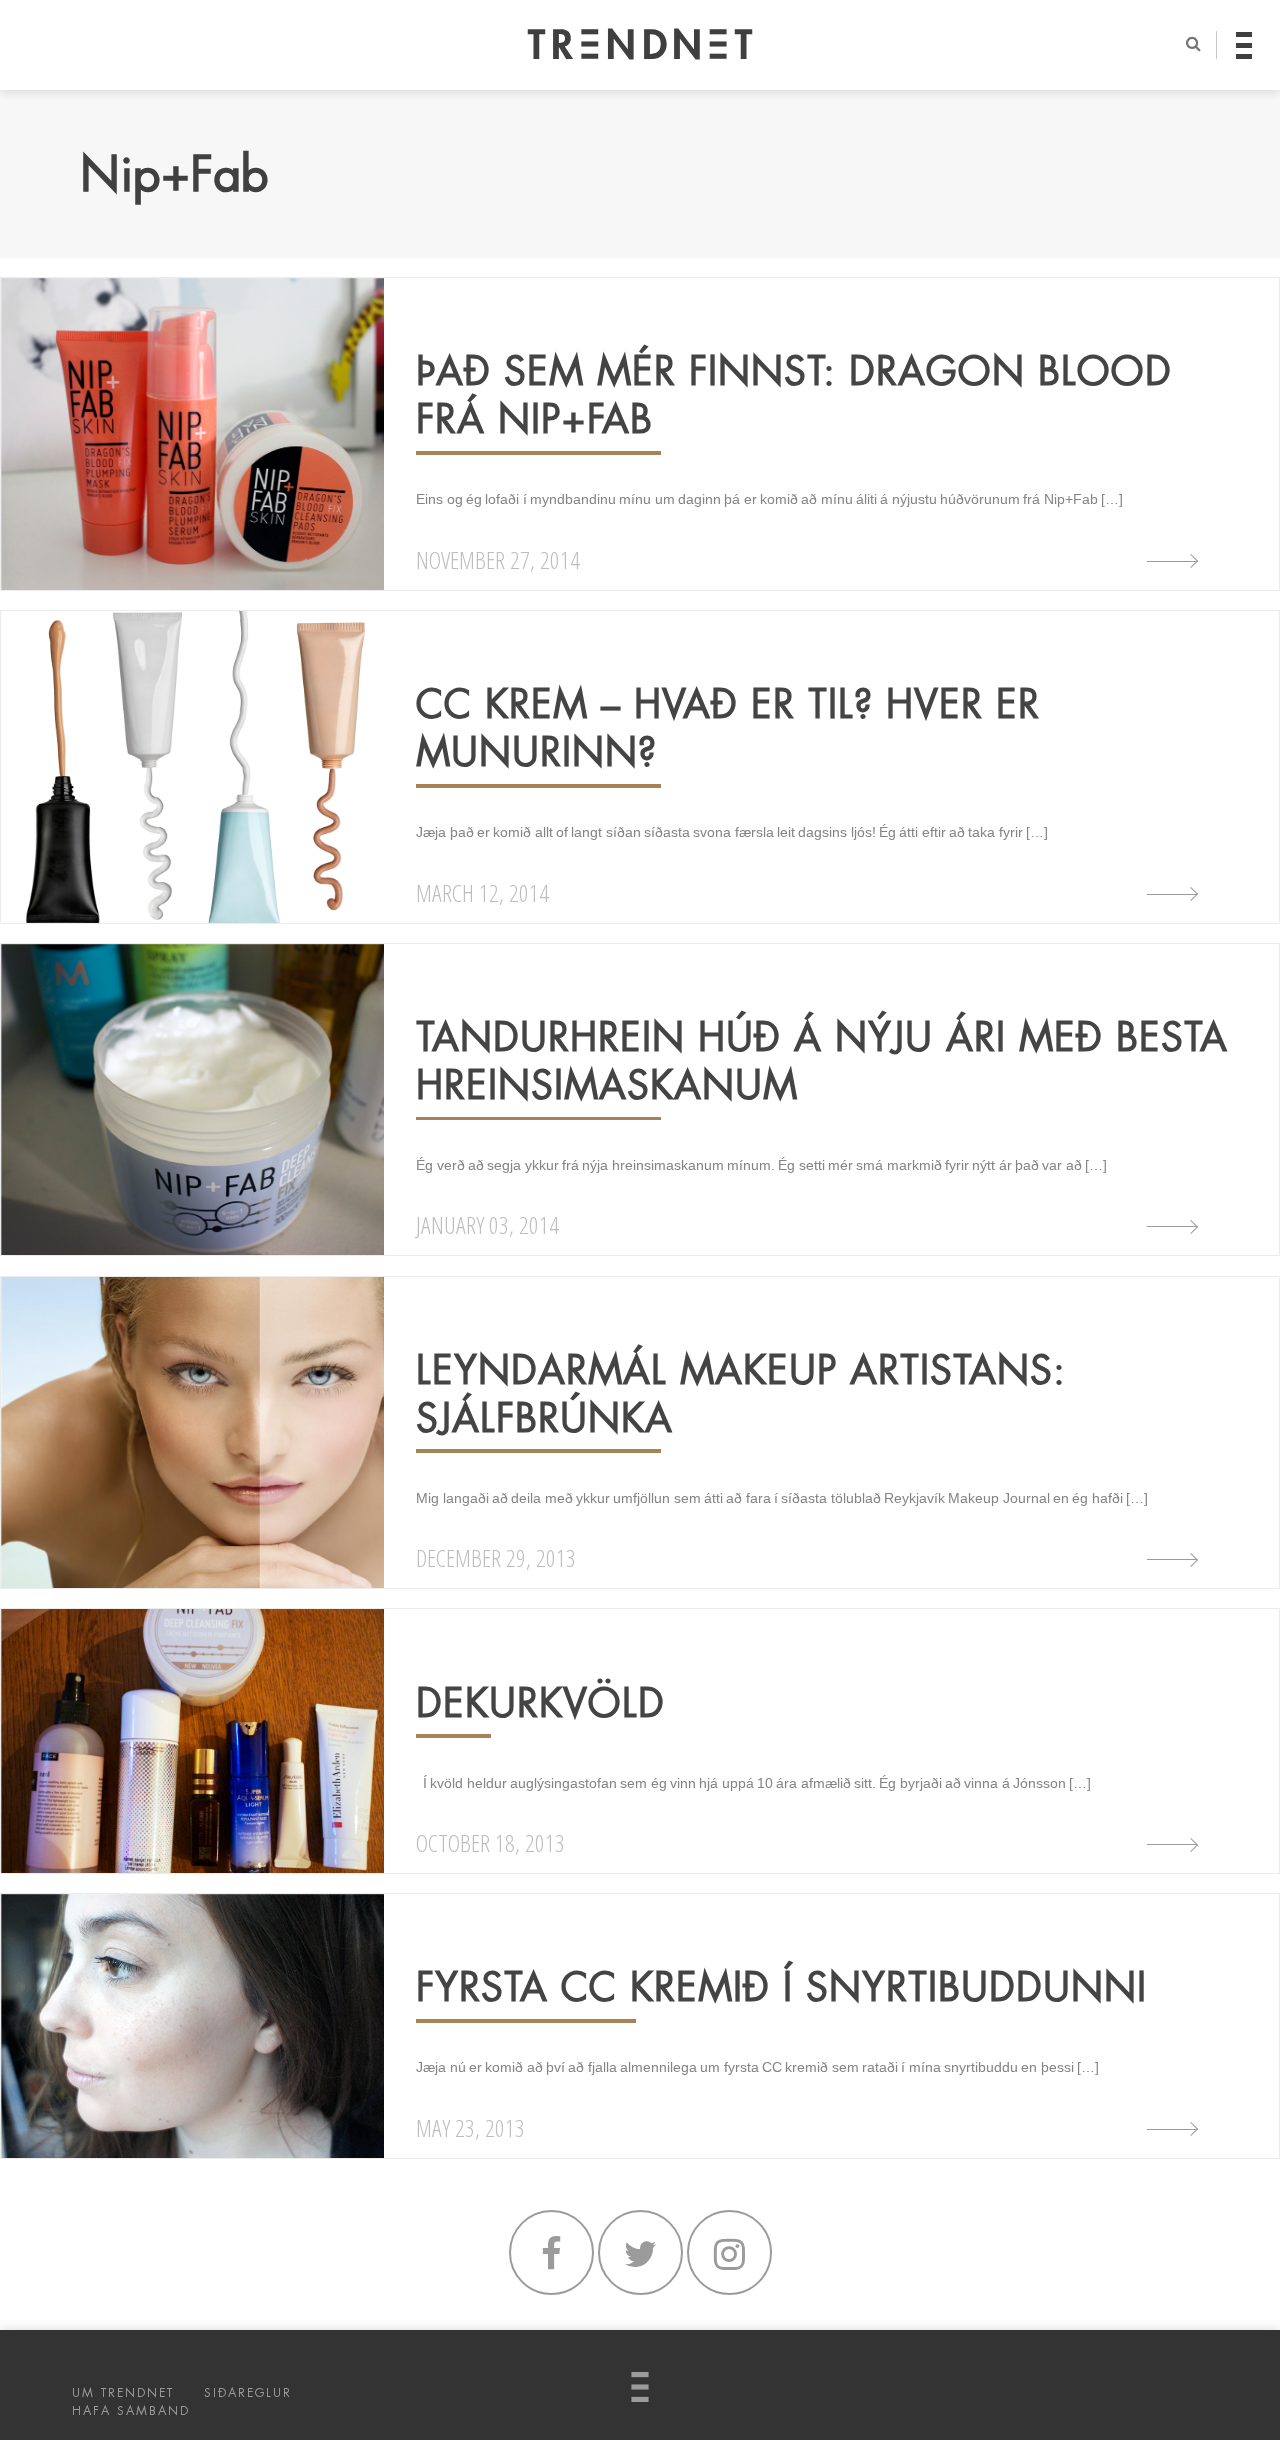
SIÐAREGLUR (248, 2393)
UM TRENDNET (123, 2393)
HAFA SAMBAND (131, 2411)
